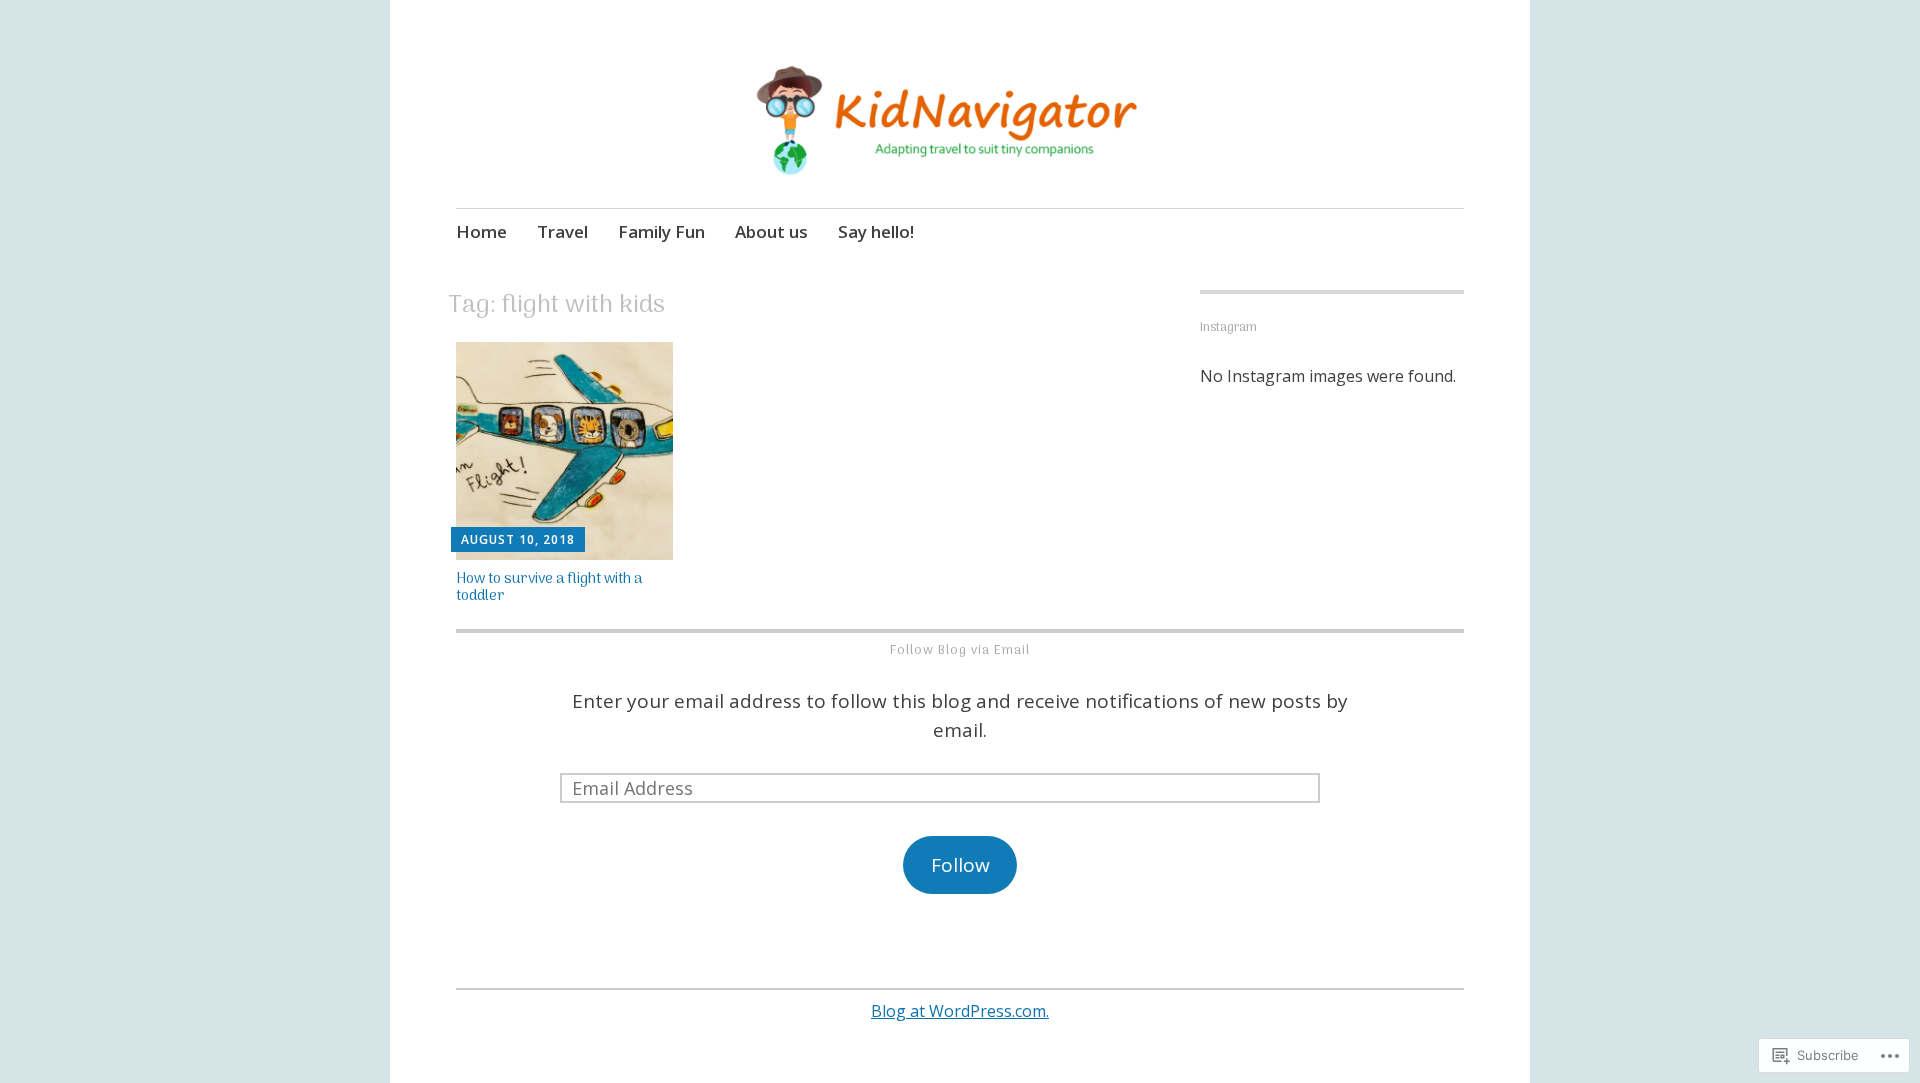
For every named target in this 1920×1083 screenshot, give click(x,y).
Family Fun (661, 231)
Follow (960, 865)
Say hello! (876, 231)
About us (771, 231)
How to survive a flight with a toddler (549, 588)
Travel (562, 231)
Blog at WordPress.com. (960, 1011)
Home (481, 231)
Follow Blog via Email (960, 650)
